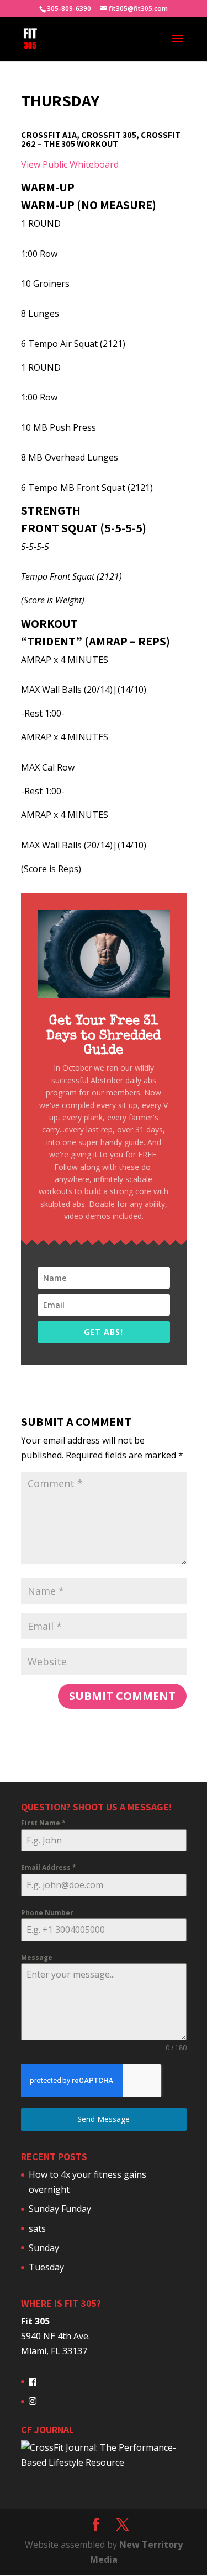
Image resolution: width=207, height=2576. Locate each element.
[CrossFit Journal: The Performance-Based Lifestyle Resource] (104, 2462)
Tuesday (46, 2267)
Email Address (49, 1867)
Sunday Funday (60, 2209)
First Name (43, 1823)
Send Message (104, 2119)
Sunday (44, 2248)
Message (37, 1957)
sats (37, 2228)
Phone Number (47, 1913)
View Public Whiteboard (70, 164)
